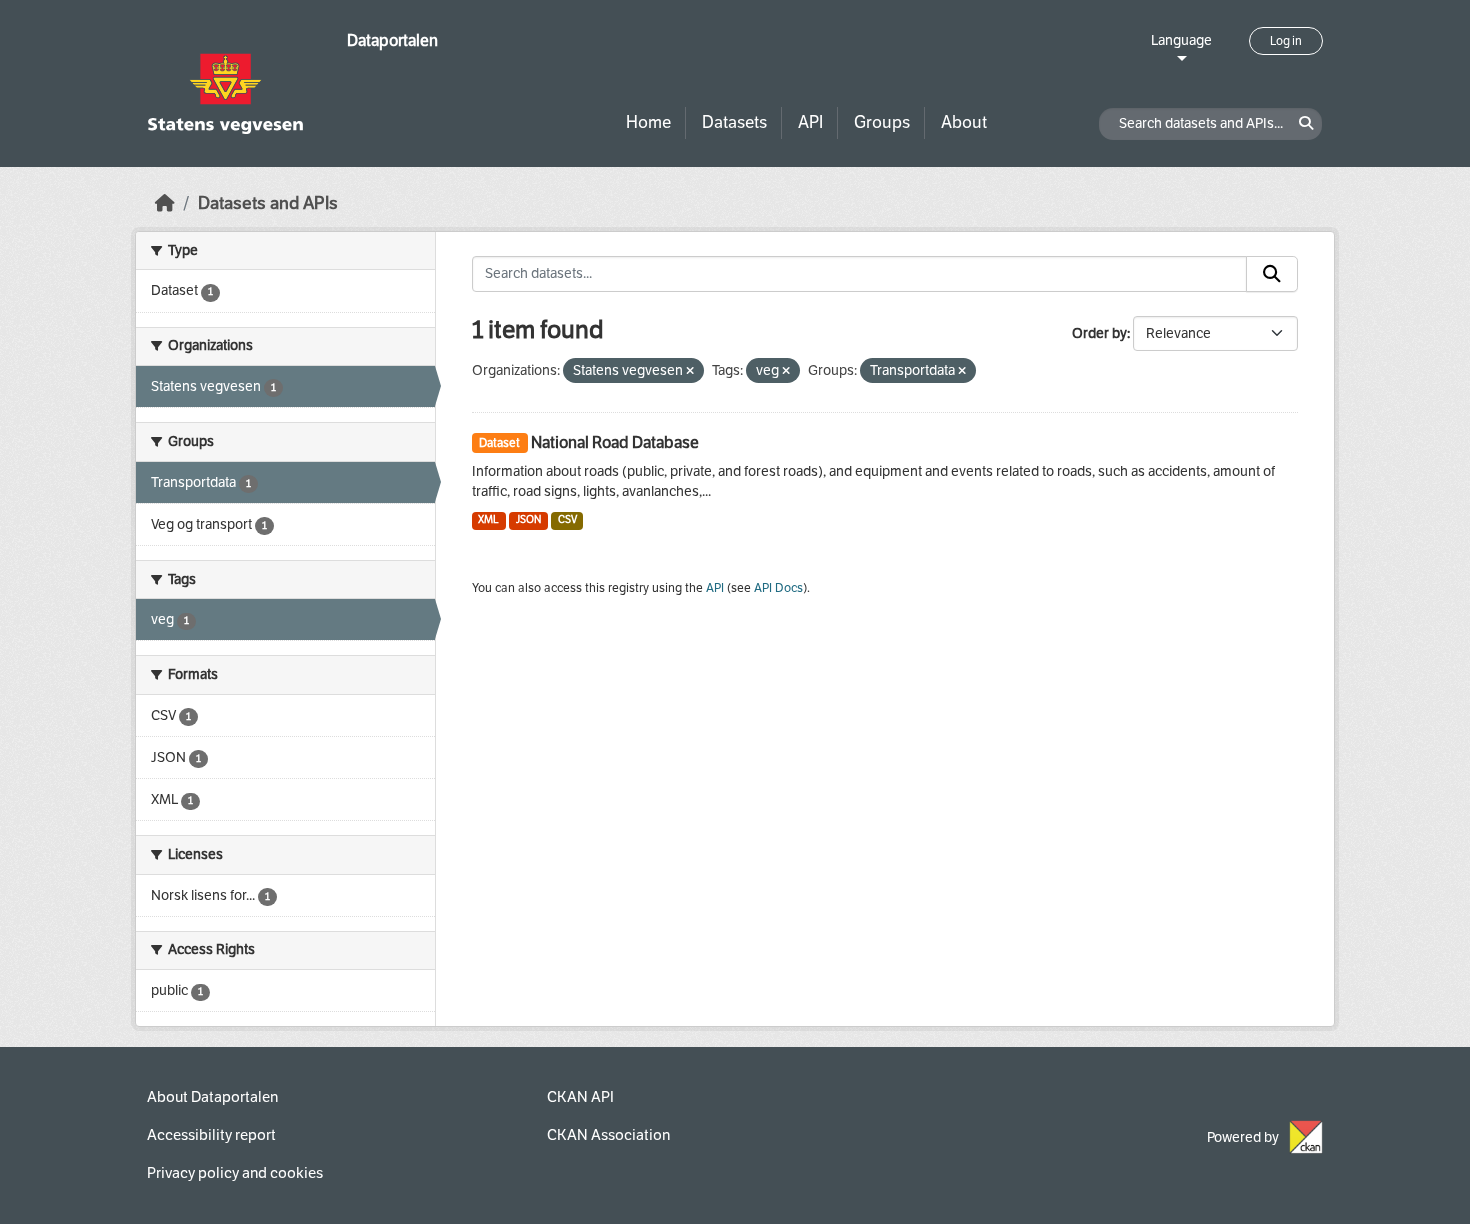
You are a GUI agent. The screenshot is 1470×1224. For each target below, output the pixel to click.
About (964, 122)
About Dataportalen (212, 1097)
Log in (1286, 41)
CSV (567, 519)
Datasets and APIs (268, 203)
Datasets (734, 122)
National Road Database (615, 442)
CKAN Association (608, 1135)
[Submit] (1272, 274)
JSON (528, 519)
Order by (1099, 333)
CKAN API (580, 1097)
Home (648, 122)
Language (1181, 40)
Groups (882, 122)
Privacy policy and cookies (235, 1173)
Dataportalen (392, 40)
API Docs (778, 588)
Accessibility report (211, 1135)
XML (488, 519)
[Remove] (690, 371)
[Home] (165, 203)
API (810, 122)
